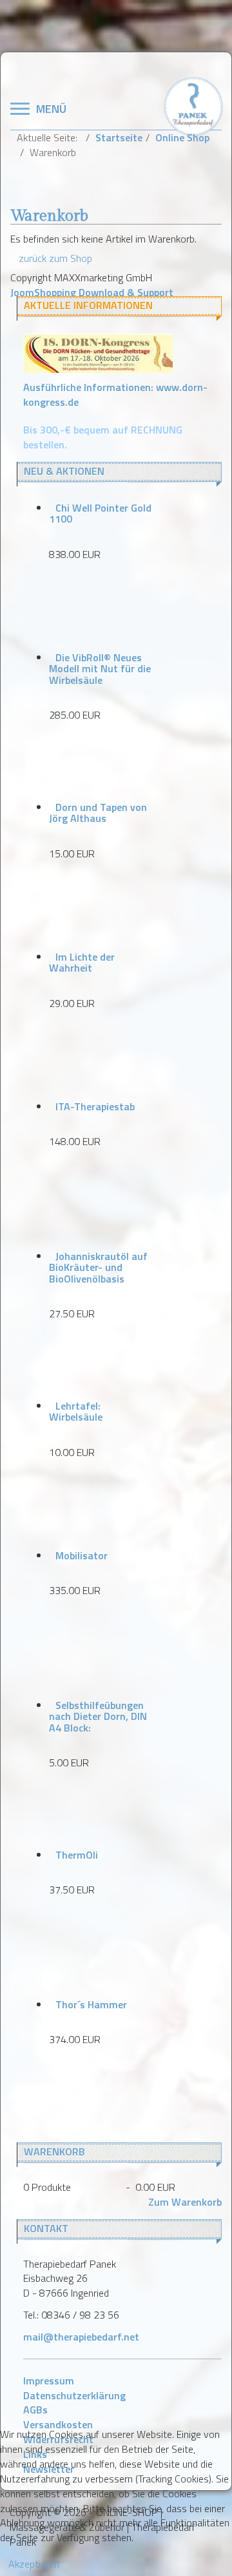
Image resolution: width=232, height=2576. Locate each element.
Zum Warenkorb (185, 2202)
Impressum (49, 2381)
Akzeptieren (34, 2564)
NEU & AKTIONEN (64, 471)
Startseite (119, 137)
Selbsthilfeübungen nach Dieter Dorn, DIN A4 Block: (98, 1716)
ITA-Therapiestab (95, 1106)
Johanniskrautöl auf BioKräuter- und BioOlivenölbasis (98, 1267)
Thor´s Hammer (91, 2004)
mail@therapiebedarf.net (81, 2337)
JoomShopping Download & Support (92, 292)
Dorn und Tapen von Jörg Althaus (98, 813)
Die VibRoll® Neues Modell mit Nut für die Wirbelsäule (100, 669)
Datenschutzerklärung (74, 2395)
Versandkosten (58, 2424)
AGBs (35, 2410)
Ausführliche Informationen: (115, 394)
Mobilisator (82, 1555)
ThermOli (77, 1855)
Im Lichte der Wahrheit (82, 963)
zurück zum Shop (55, 258)
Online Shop (182, 137)
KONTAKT (46, 2228)
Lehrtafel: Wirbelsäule (76, 1412)
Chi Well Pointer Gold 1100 (100, 514)
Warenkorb (54, 2152)
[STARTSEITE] (193, 105)
